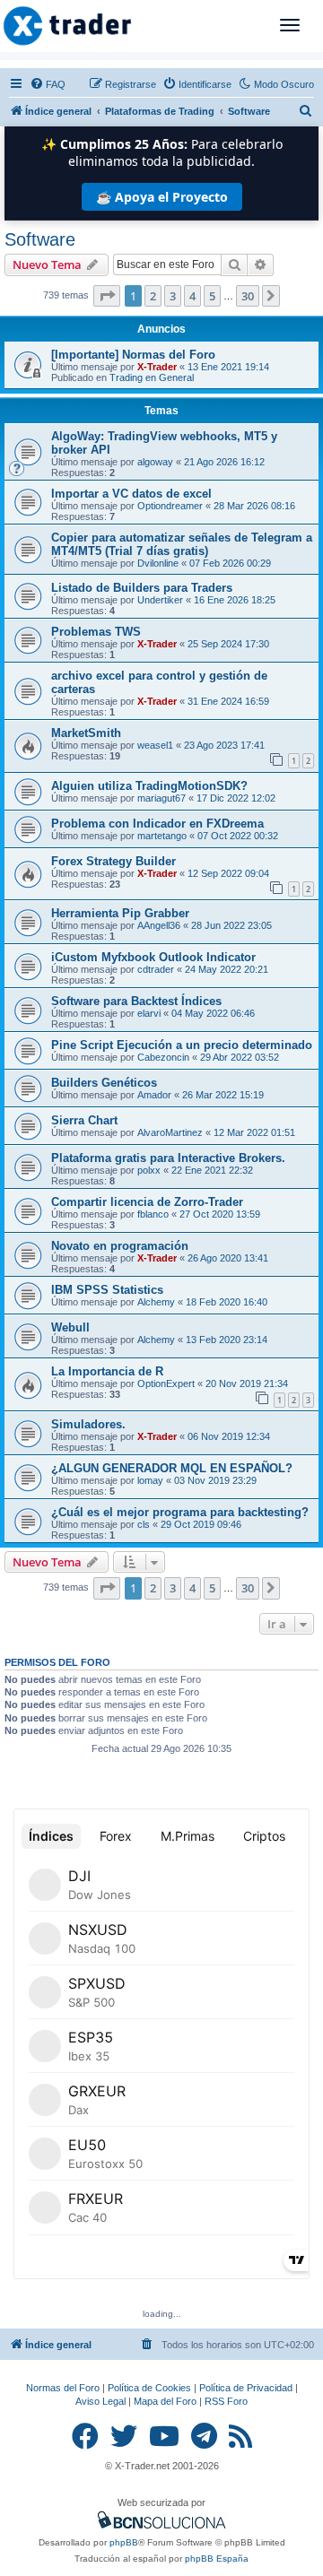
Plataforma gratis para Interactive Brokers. (168, 1158)
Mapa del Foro (165, 2401)
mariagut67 (161, 798)
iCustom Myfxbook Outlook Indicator (153, 957)
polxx (149, 1170)
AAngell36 (159, 925)
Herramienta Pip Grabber (120, 913)
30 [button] (248, 296)
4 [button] (192, 296)
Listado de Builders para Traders (142, 588)
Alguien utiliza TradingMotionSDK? (149, 786)
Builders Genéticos (104, 1083)
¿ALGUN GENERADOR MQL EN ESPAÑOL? (172, 1468)
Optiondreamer (170, 506)
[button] (107, 296)
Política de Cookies (149, 2388)
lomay (150, 1480)
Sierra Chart (84, 1120)
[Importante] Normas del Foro (133, 355)
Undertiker (160, 600)
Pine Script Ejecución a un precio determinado (182, 1045)
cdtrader (156, 969)
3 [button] (173, 296)
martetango (162, 836)
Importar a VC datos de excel (131, 494)
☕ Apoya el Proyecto (162, 197)
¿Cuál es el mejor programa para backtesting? (180, 1512)
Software (40, 239)
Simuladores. (88, 1424)
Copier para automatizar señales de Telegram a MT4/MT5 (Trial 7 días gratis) (182, 544)
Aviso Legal (100, 2401)
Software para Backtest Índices (136, 1001)
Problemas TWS (96, 632)
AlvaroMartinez (170, 1132)
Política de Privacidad (246, 2388)
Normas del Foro (63, 2388)
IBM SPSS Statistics (107, 1290)
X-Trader (157, 367)
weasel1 (155, 745)
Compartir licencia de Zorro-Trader (147, 1202)
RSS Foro (226, 2401)
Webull (70, 1327)
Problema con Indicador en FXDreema (157, 824)
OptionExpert (166, 1383)
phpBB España (217, 2559)
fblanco (153, 1214)
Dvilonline (158, 563)
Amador (154, 1095)
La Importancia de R (107, 1371)
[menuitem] (48, 84)
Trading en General (152, 377)
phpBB (124, 2542)
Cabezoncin (163, 1057)
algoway (155, 462)
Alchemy (156, 1302)
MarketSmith (86, 733)
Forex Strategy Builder (113, 861)
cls (144, 1524)
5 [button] (212, 296)
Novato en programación (120, 1246)
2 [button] (153, 296)
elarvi (149, 1013)
